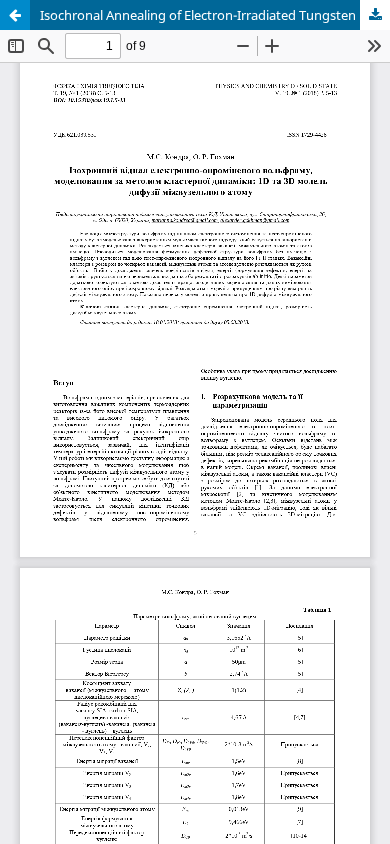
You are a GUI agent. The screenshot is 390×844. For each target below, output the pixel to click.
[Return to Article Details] (15, 15)
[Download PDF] (375, 15)
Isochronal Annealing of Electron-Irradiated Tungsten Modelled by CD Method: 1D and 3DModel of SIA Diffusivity (215, 15)
